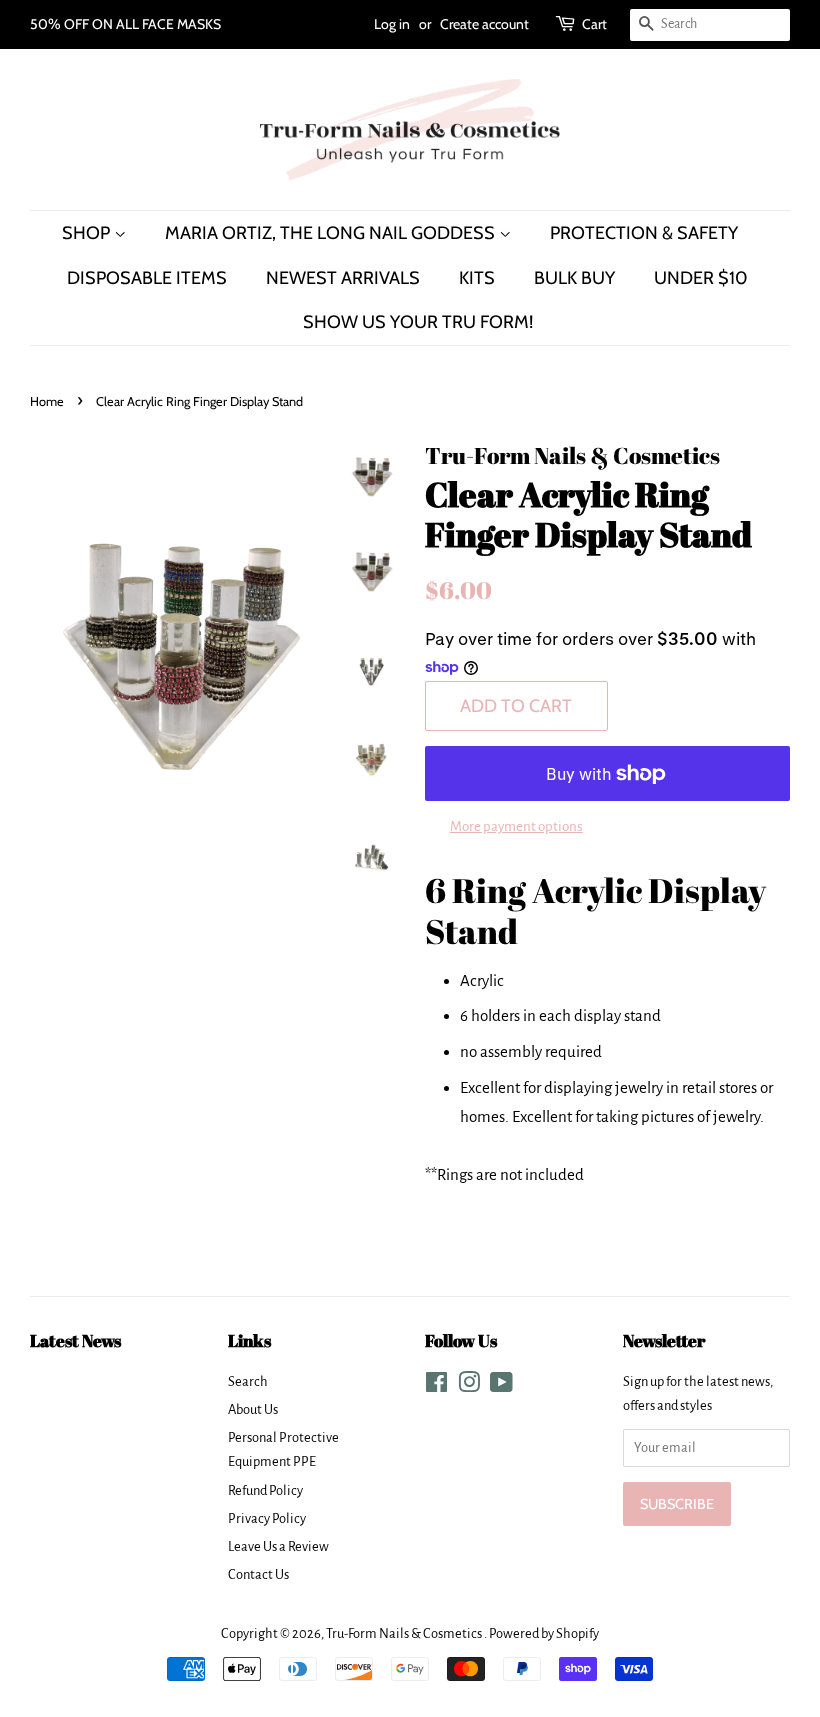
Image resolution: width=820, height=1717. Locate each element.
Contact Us (258, 1574)
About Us (253, 1409)
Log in (392, 24)
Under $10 (701, 277)
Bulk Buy (574, 277)
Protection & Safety (644, 232)
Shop (88, 232)
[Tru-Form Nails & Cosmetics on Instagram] (469, 1386)
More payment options (516, 826)
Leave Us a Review (278, 1546)
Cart (594, 24)
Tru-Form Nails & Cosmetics (405, 1633)
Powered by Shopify (544, 1633)
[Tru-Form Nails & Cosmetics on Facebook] (436, 1386)
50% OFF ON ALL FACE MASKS (125, 24)
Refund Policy (265, 1490)
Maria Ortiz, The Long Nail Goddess (332, 232)
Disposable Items (147, 277)
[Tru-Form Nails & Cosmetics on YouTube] (501, 1386)
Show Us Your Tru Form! (418, 321)
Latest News (75, 1340)
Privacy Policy (267, 1518)
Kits (477, 277)
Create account (484, 24)
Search (248, 1381)
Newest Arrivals (343, 277)
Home (47, 401)
